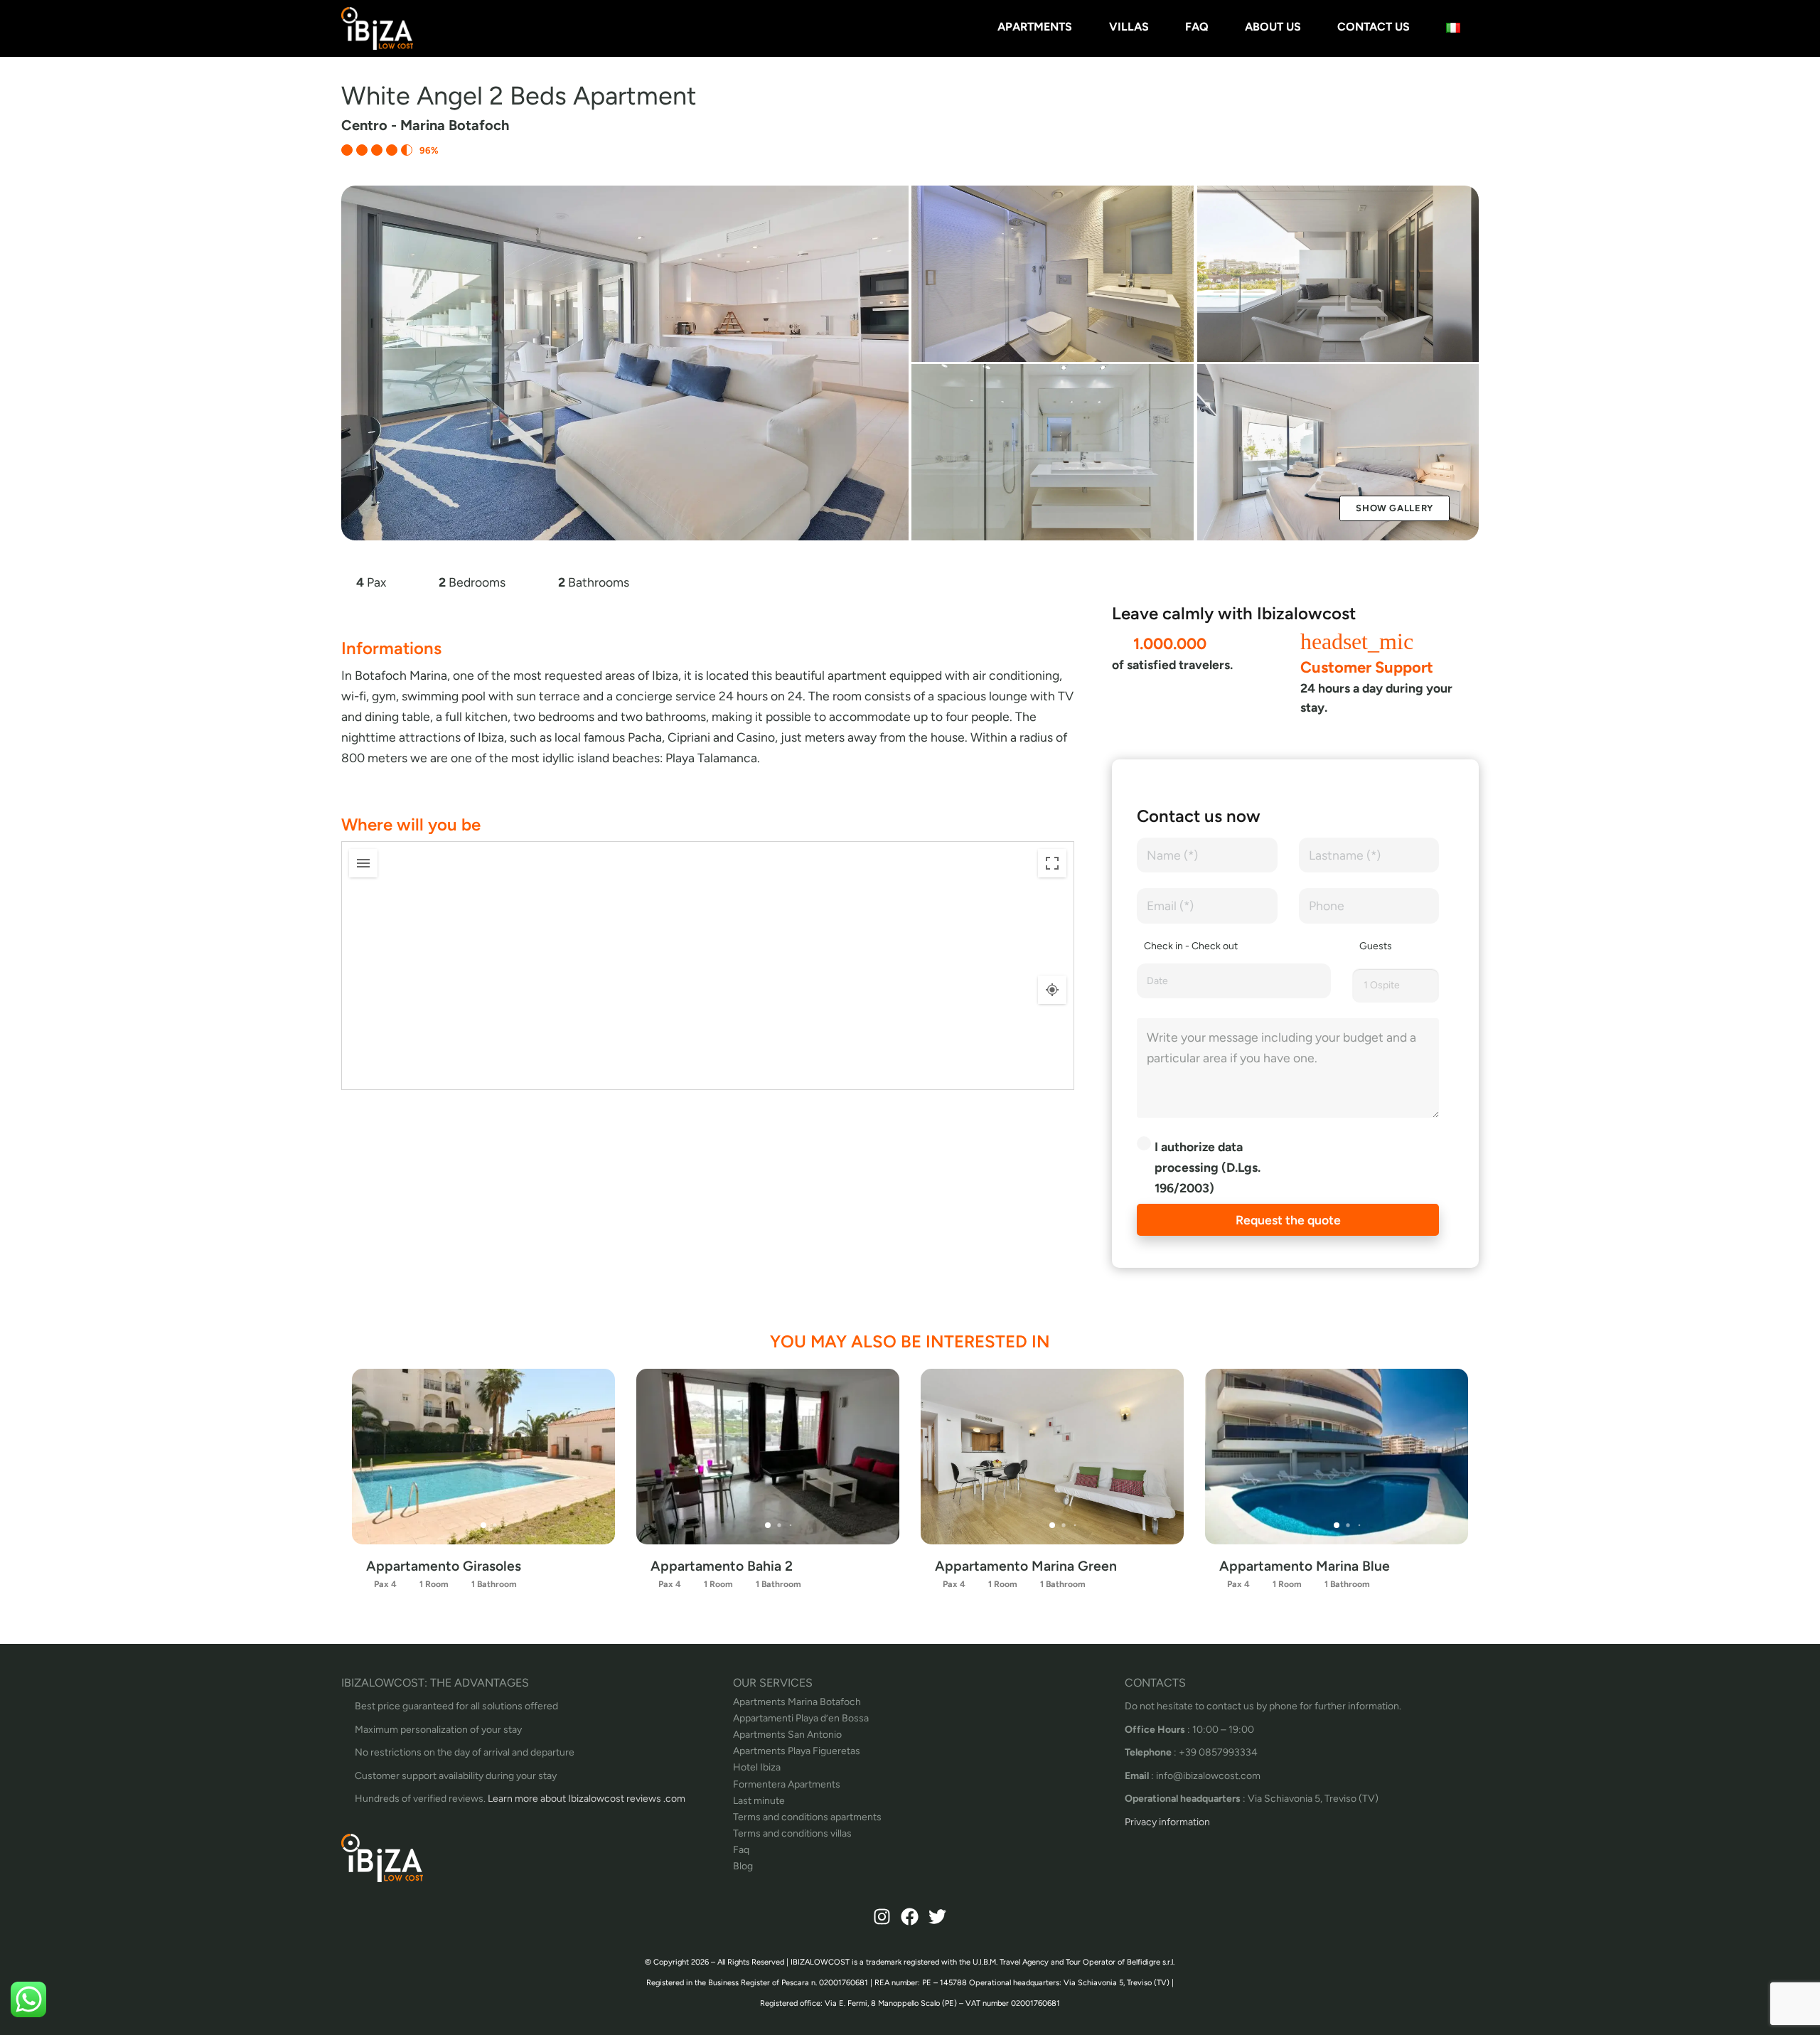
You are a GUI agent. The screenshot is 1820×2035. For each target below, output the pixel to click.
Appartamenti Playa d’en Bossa (801, 1718)
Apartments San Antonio (787, 1735)
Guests (1376, 946)
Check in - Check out (1191, 946)
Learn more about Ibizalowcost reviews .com (587, 1799)
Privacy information (1167, 1822)
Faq (741, 1850)
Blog (743, 1866)
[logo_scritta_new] (377, 28)
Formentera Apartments (787, 1784)
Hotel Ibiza (757, 1767)
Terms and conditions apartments (807, 1817)
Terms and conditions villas (792, 1833)
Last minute (759, 1801)
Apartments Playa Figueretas (797, 1751)
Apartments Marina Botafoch (797, 1702)
